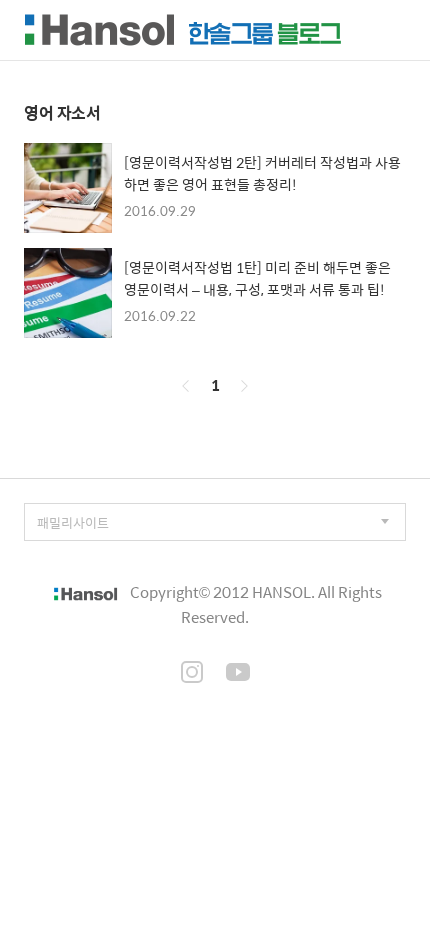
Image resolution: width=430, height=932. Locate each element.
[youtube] (238, 674)
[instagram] (192, 674)
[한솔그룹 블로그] (183, 30)
